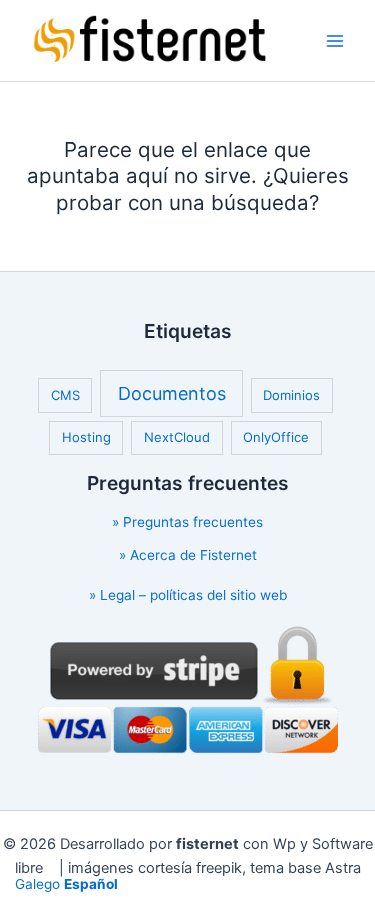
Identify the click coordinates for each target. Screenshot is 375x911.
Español (91, 884)
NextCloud (177, 437)
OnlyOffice (276, 437)
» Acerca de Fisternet (188, 555)
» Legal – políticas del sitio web (188, 595)
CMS (65, 395)
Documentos (172, 393)
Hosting (86, 437)
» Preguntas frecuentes (187, 522)
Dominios (291, 395)
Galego (37, 884)
